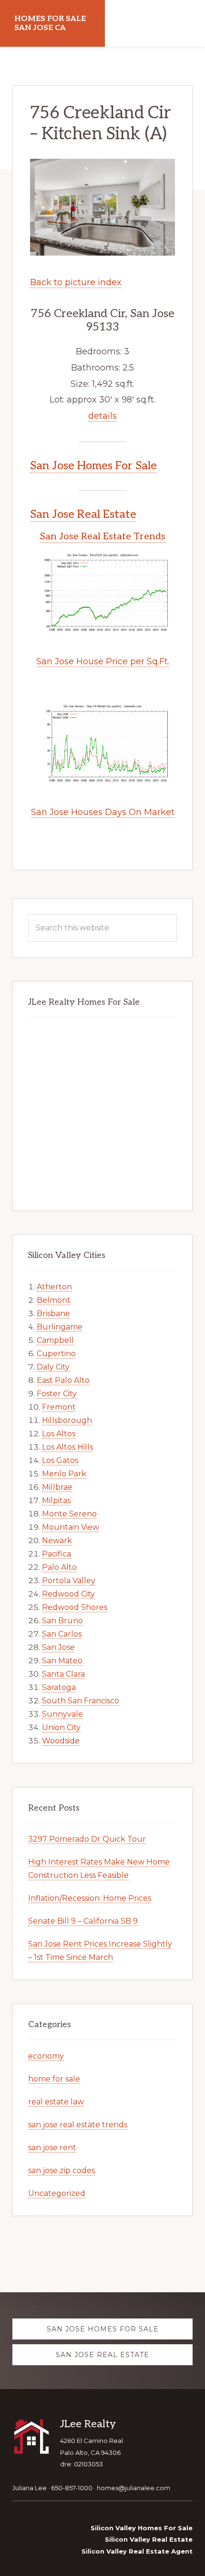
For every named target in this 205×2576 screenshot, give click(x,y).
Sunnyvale (62, 1714)
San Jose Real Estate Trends (102, 536)
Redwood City (68, 1594)
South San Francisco (81, 1701)
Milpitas (56, 1500)
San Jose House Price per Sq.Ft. (103, 661)
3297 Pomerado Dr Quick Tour (87, 1839)
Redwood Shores (75, 1607)
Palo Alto (59, 1567)
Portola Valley (69, 1581)
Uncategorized (57, 2193)
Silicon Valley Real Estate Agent (137, 2551)
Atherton (54, 1287)
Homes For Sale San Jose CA (50, 23)
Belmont (54, 1300)
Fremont (59, 1407)
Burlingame (60, 1327)
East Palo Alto (63, 1380)
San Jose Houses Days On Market (103, 812)
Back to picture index (76, 282)
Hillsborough (67, 1420)
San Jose (58, 1647)
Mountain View (71, 1527)
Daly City (53, 1367)
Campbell (55, 1340)
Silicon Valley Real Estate (149, 2539)
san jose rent (52, 2148)
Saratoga (59, 1687)
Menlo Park (64, 1474)
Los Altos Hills (67, 1447)
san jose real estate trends (78, 2125)
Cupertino (56, 1354)
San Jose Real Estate (83, 514)
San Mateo (62, 1661)
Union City (61, 1727)
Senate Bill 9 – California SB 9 (83, 1921)
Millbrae (57, 1487)
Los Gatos (60, 1460)
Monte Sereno (69, 1514)
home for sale (54, 2079)
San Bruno (62, 1621)
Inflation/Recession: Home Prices (90, 1898)
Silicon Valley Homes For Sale (142, 2528)
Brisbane (53, 1314)
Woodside (61, 1741)
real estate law (56, 2102)
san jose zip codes (61, 2170)
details (102, 416)
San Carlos (62, 1634)
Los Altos (59, 1434)
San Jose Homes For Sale (93, 466)
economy (46, 2056)
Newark (57, 1540)
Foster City (57, 1394)
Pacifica (56, 1554)
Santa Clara (63, 1674)
